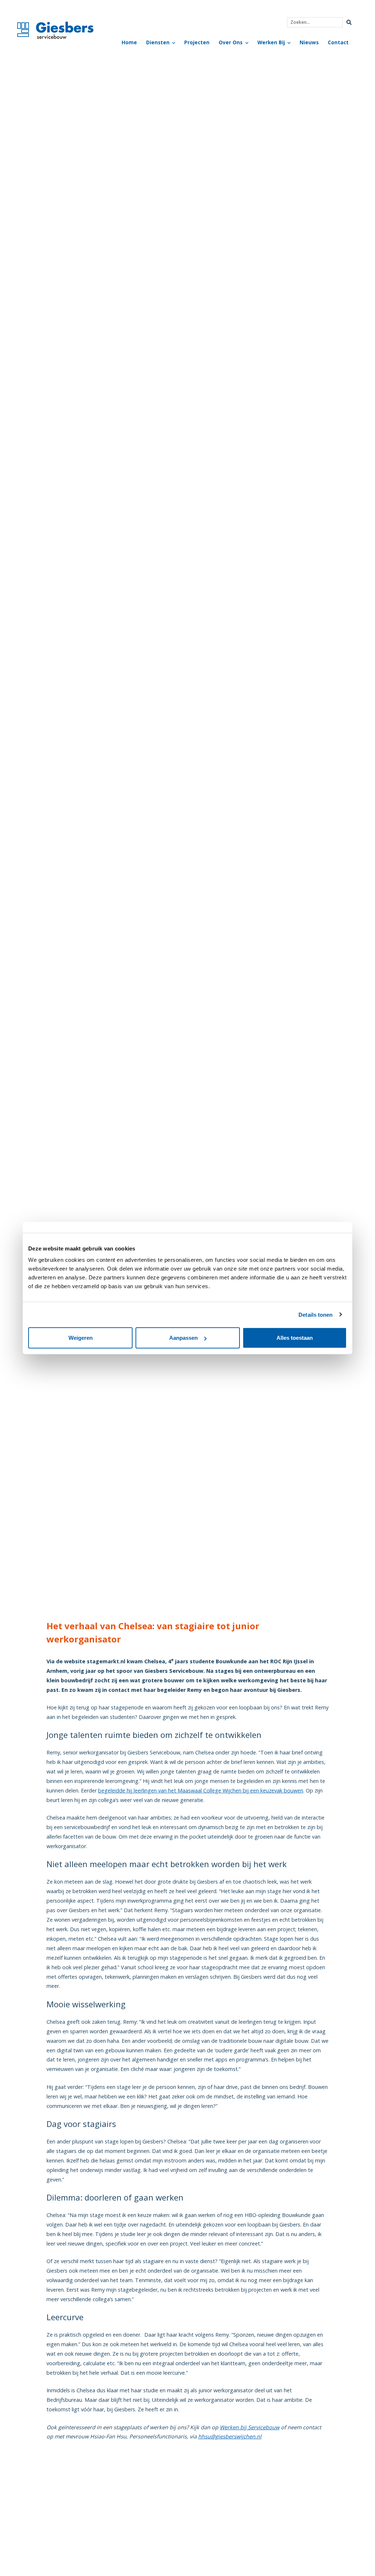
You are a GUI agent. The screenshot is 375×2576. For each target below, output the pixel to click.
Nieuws (309, 42)
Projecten (197, 42)
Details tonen (315, 1314)
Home (129, 42)
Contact (338, 42)
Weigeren (81, 1338)
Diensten (158, 42)
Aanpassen (183, 1338)
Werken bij (271, 42)
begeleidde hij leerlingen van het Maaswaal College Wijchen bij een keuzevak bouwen (201, 1790)
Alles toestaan (295, 1338)
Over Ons (231, 42)
